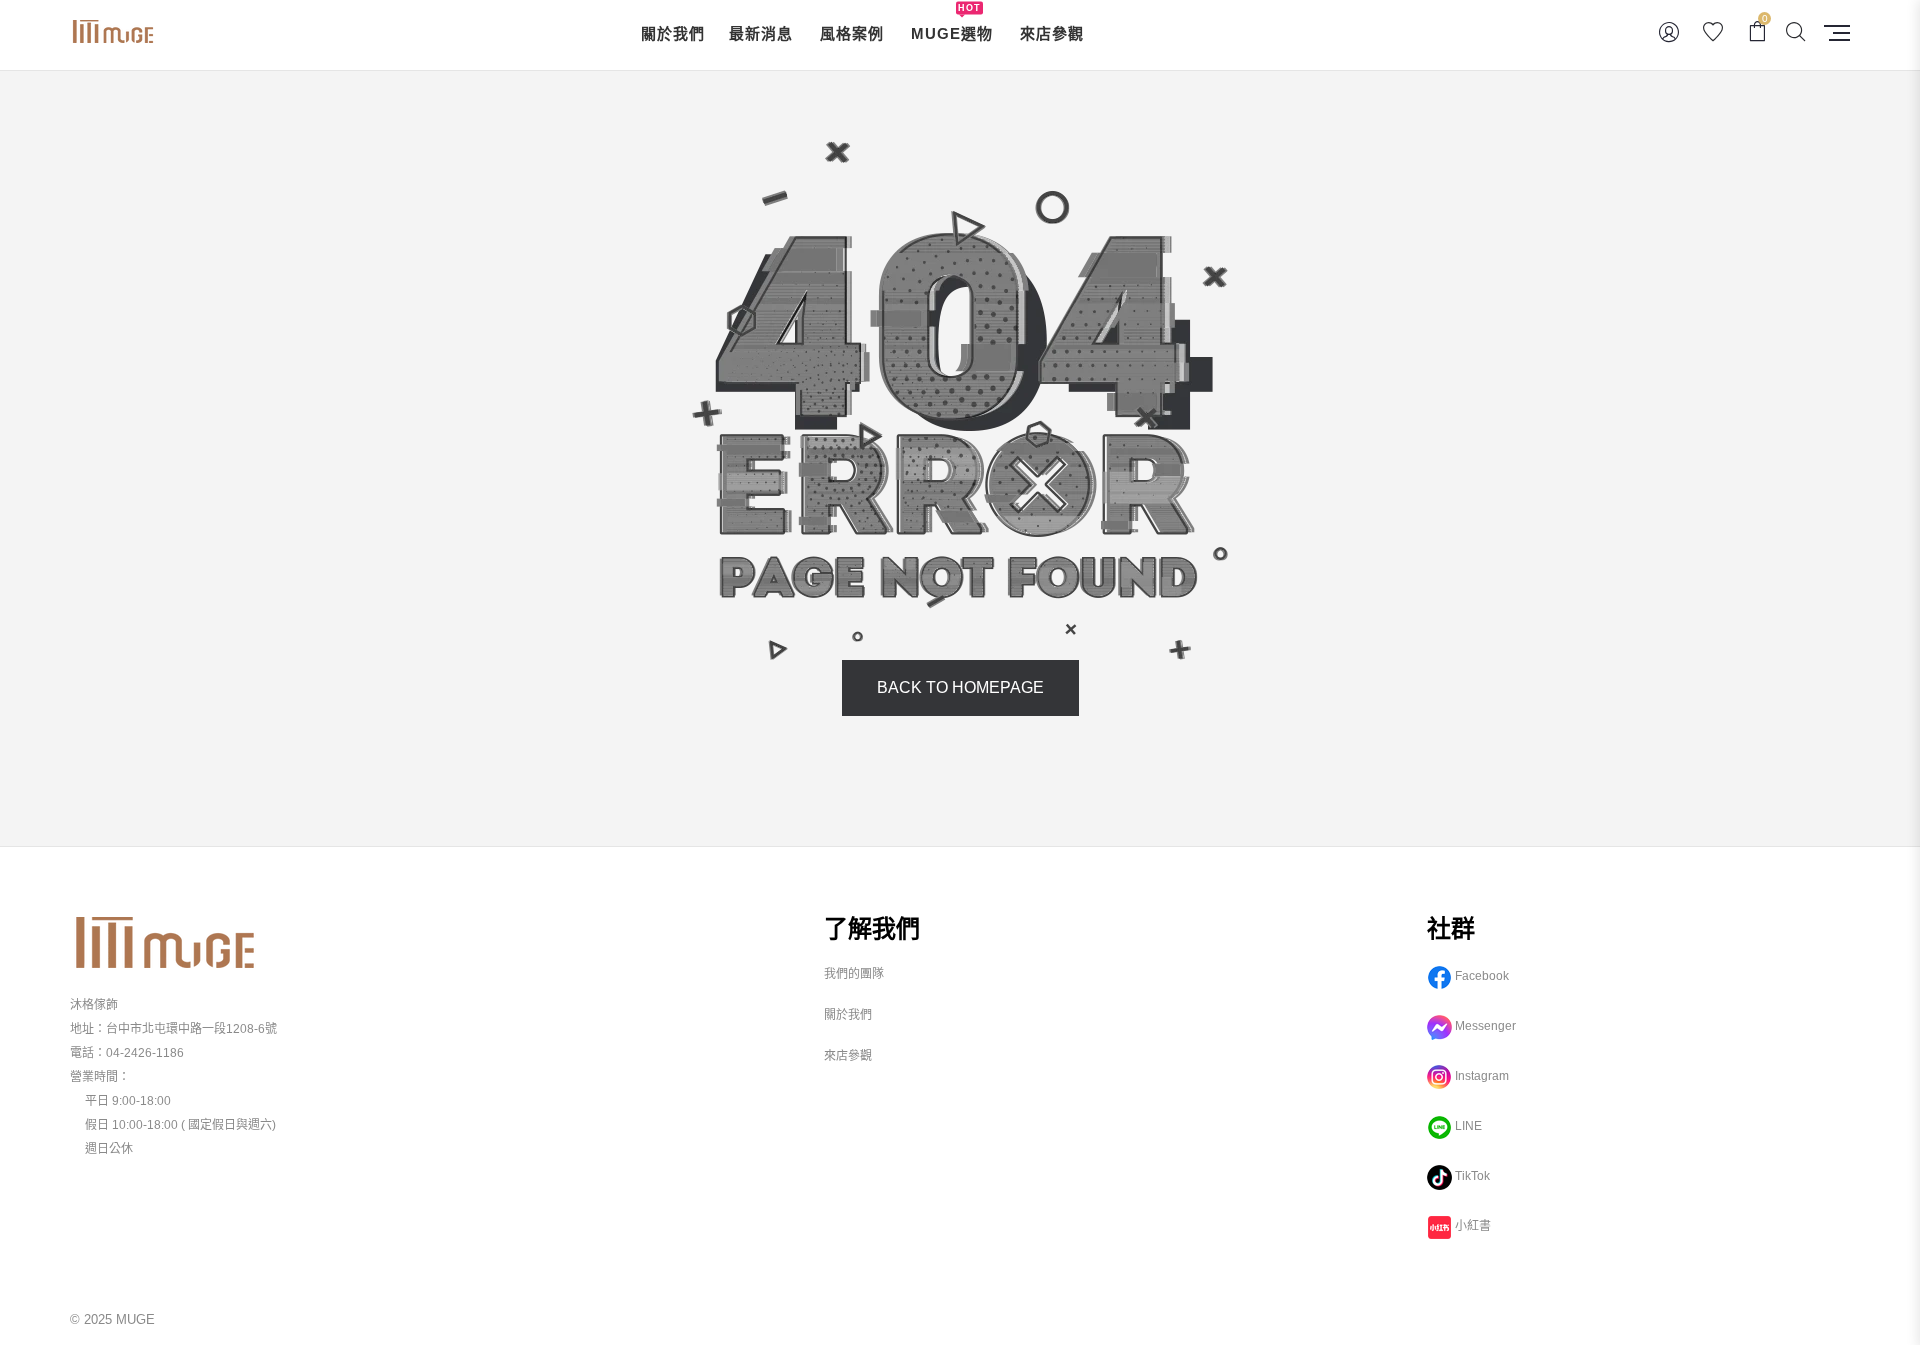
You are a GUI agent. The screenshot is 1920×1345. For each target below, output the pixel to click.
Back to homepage (960, 687)
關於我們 (848, 1015)
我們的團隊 (854, 974)
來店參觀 (848, 1056)
